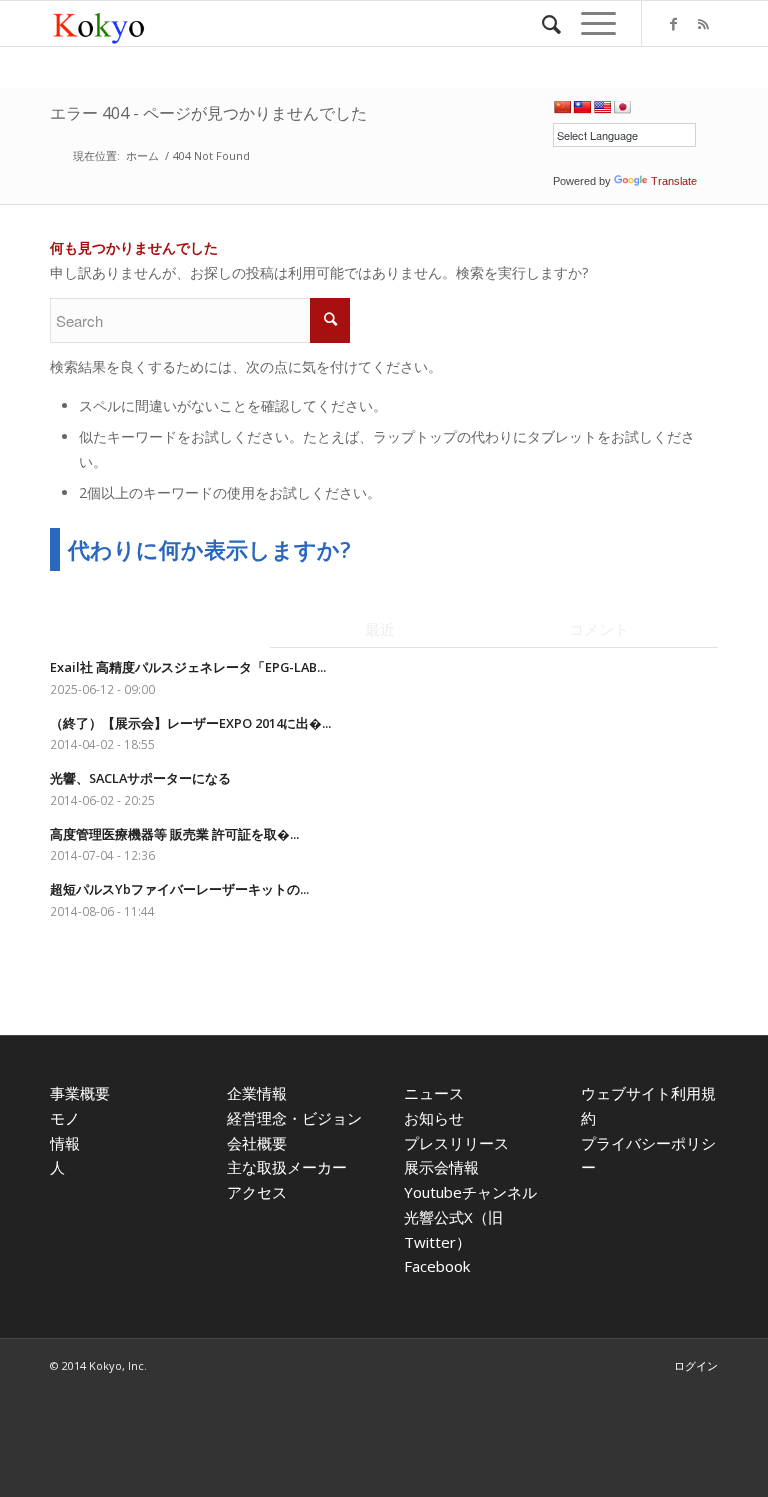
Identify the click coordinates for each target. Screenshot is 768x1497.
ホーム (142, 155)
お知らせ (434, 1118)
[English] (602, 107)
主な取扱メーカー (287, 1167)
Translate (674, 181)
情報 (65, 1143)
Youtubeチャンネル (470, 1192)
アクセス (257, 1192)
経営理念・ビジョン (294, 1118)
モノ (65, 1118)
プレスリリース (456, 1143)
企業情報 (257, 1093)
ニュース (434, 1093)
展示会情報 (441, 1167)
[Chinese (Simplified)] (562, 107)
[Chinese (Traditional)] (582, 107)
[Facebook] (673, 24)
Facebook (437, 1266)
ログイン (696, 1365)
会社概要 (257, 1143)
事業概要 (80, 1093)
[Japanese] (622, 107)
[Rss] (703, 24)
